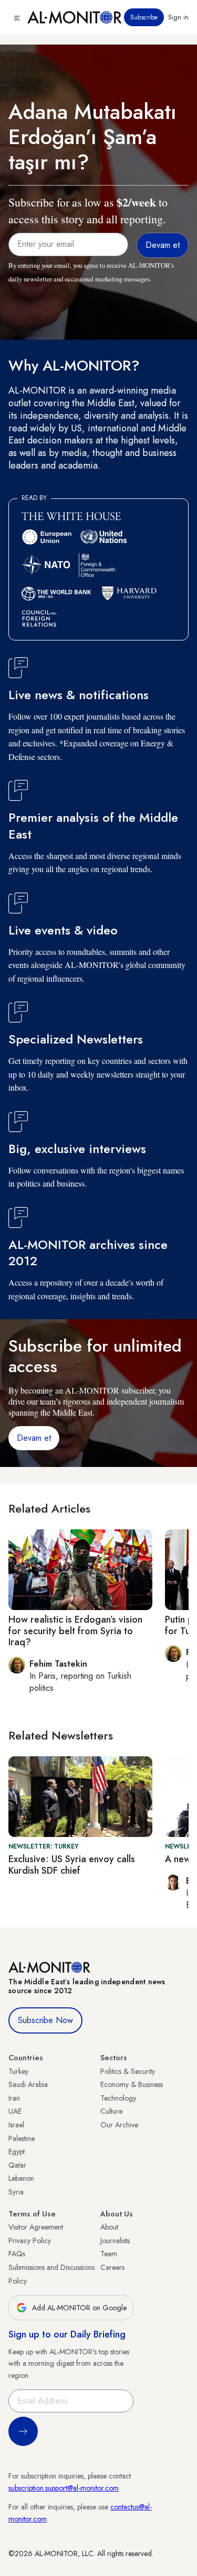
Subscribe (144, 17)
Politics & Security (128, 2071)
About (109, 2227)
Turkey (18, 2071)
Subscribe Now (45, 2020)
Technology (118, 2098)
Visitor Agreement (36, 2227)
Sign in (178, 17)
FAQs (17, 2254)
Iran (14, 2098)
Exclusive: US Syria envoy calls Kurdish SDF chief (72, 1865)
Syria (16, 2192)
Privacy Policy (30, 2241)
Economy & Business (132, 2084)
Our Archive (119, 2125)
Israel (16, 2125)
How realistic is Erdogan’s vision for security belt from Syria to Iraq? (75, 1631)
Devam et (34, 1438)
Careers (112, 2267)
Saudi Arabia (28, 2084)
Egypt (17, 2151)
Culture (111, 2111)
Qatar (17, 2165)
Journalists (115, 2241)
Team (109, 2254)
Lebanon (21, 2178)
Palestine (22, 2138)
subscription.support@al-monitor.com (64, 2488)
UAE (15, 2111)
